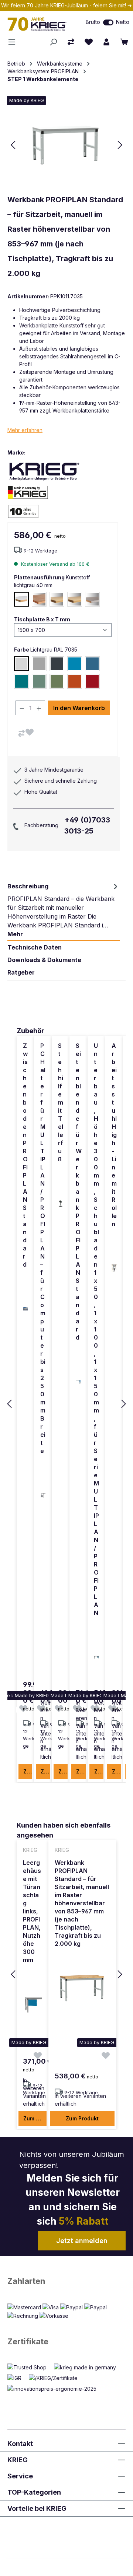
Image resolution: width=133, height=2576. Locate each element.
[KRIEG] (44, 471)
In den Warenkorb (79, 708)
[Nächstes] (120, 145)
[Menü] (14, 42)
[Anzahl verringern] (22, 708)
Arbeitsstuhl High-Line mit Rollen (114, 1135)
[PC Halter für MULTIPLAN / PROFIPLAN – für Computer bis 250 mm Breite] (43, 1495)
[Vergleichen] (21, 733)
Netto (123, 22)
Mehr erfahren (25, 430)
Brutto (93, 22)
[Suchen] (53, 42)
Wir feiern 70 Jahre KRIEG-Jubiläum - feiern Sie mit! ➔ (66, 5)
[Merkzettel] (89, 42)
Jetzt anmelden (82, 2241)
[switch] (108, 22)
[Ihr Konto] (106, 42)
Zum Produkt (28, 1771)
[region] (66, 1404)
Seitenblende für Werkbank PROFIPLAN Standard (79, 1192)
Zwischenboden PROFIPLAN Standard (25, 1155)
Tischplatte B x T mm (42, 619)
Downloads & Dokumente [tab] (44, 960)
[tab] (64, 910)
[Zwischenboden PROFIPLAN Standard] (25, 1309)
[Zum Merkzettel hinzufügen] (30, 732)
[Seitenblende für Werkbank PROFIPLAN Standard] (79, 1382)
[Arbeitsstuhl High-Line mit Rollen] (114, 1268)
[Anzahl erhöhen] (39, 708)
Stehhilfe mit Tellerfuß (61, 1102)
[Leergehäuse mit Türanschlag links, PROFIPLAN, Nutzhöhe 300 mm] (33, 2004)
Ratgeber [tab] (21, 972)
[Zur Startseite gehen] (39, 24)
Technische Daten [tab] (35, 947)
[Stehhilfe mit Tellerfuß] (61, 1204)
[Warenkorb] (124, 42)
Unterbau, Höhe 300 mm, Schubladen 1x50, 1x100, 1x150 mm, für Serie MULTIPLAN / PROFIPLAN (96, 1329)
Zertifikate (28, 2341)
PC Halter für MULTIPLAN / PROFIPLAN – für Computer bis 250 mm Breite (43, 1248)
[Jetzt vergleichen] (71, 42)
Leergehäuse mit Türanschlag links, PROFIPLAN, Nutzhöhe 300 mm (32, 1911)
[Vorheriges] (13, 145)
